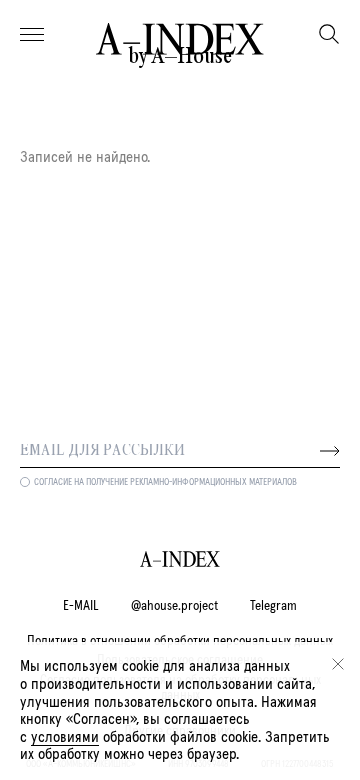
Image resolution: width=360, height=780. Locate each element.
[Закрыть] (338, 664)
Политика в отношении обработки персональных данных (180, 641)
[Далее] (330, 451)
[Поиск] (329, 34)
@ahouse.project (174, 606)
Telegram (273, 606)
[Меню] (32, 35)
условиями (65, 737)
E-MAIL (81, 606)
